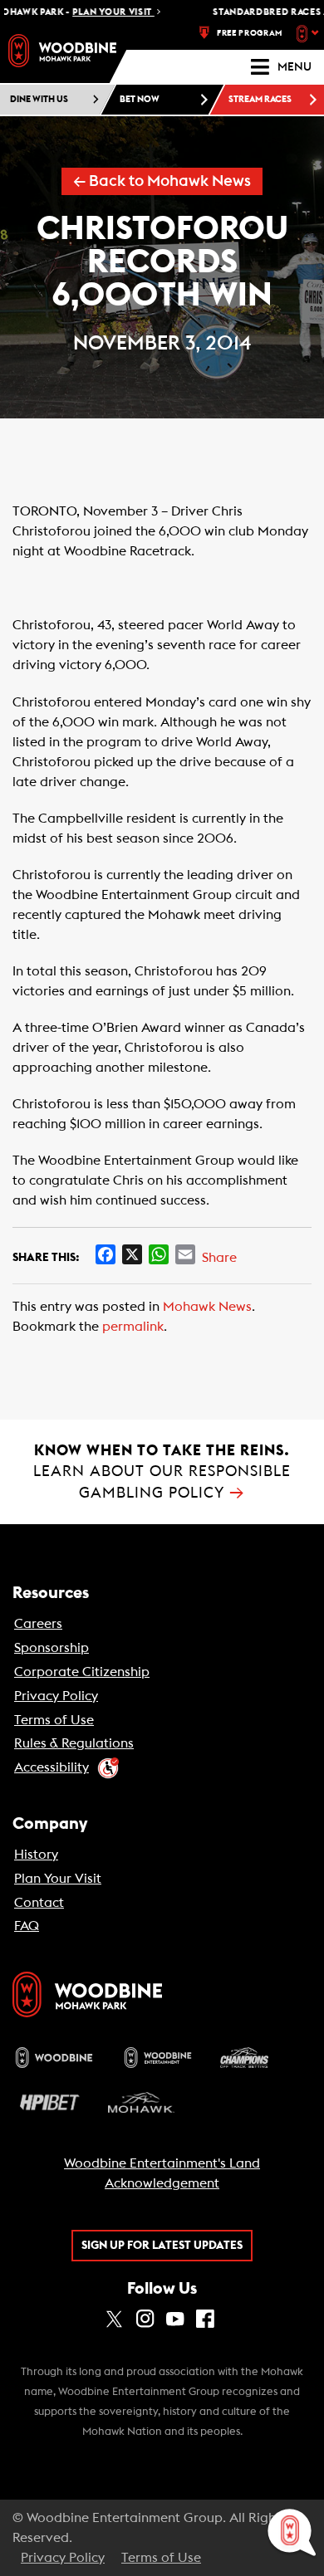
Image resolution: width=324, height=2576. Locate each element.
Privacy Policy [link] (56, 1696)
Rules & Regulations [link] (74, 1743)
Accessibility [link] (52, 1767)
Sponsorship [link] (52, 1648)
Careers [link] (38, 1624)
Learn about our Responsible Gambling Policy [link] (162, 1471)
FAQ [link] (27, 1926)
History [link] (36, 1855)
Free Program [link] (250, 33)
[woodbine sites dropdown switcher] (309, 33)
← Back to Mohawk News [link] (162, 181)
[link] (62, 51)
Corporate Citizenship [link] (82, 1672)
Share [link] (219, 1258)
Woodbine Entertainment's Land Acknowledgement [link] (162, 2173)
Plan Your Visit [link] (58, 1879)
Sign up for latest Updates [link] (162, 2246)
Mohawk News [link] (207, 1307)
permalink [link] (133, 1327)
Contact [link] (39, 1903)
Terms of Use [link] (54, 1720)
